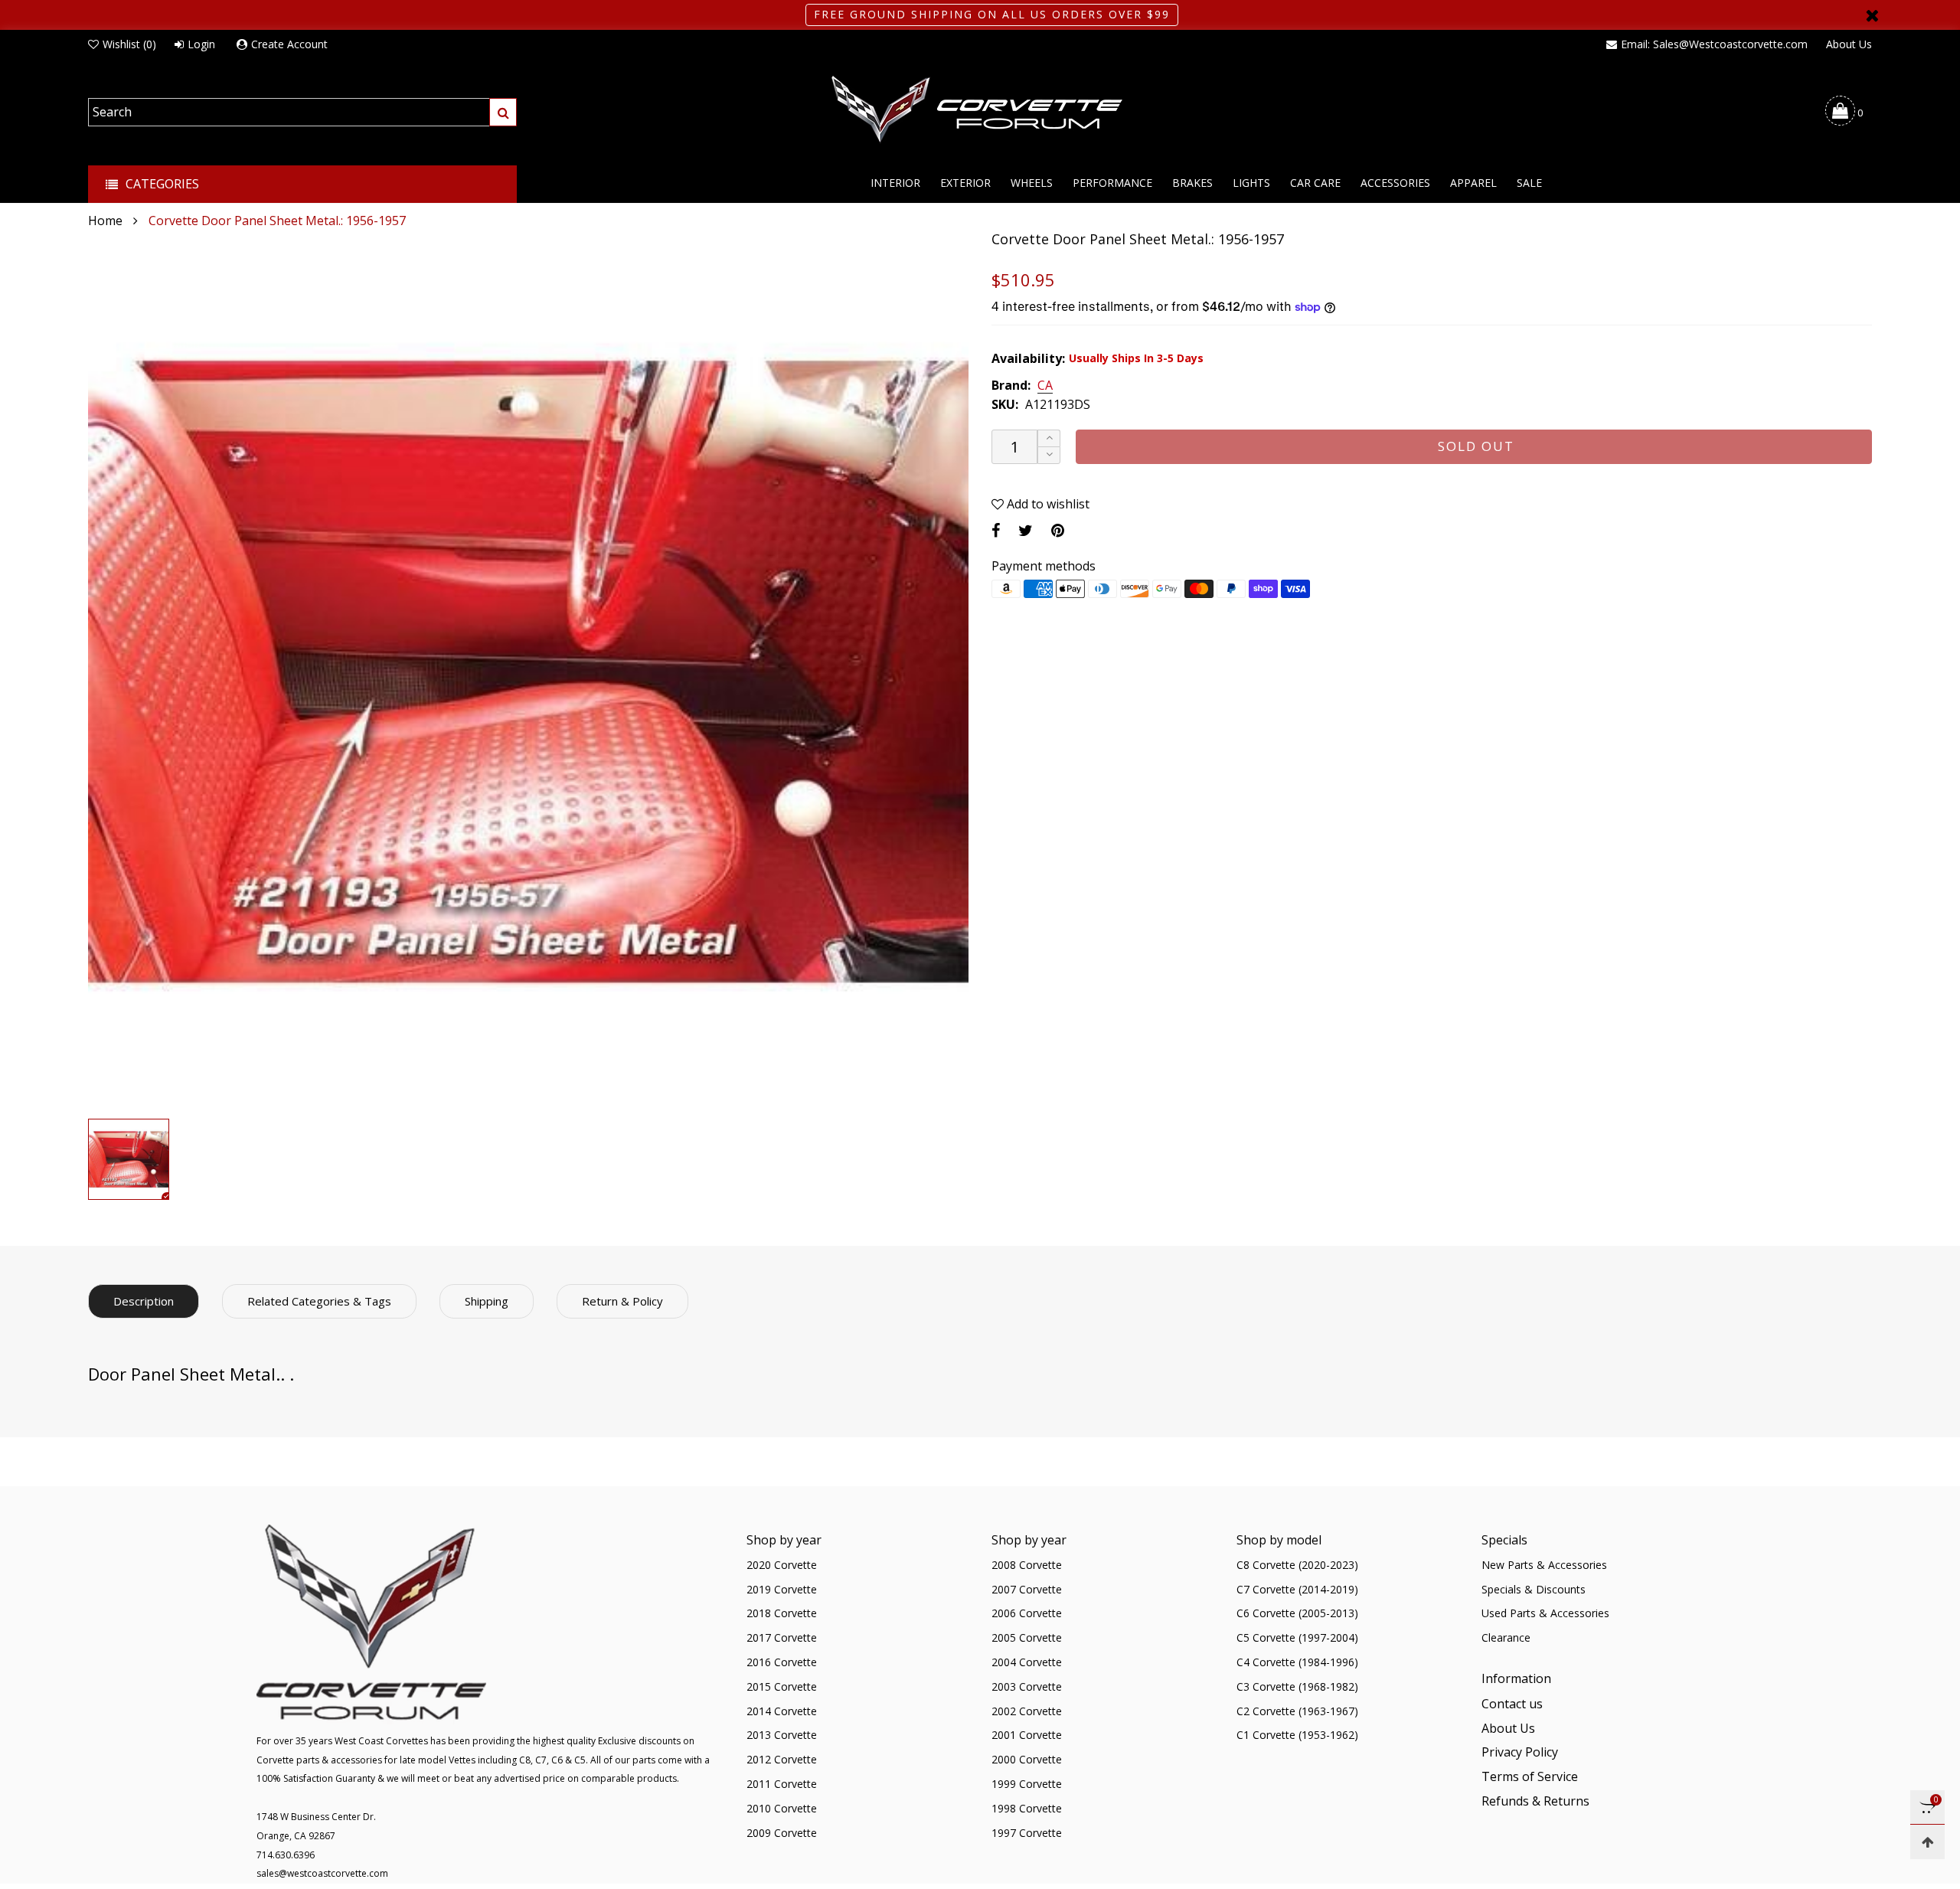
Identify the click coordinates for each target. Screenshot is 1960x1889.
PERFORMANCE (1112, 183)
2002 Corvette (1027, 1711)
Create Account (289, 44)
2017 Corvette (782, 1637)
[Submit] (503, 112)
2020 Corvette (782, 1565)
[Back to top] (1927, 1842)
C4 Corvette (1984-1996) (1297, 1662)
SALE (1529, 183)
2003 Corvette (1027, 1686)
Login (201, 44)
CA (1045, 386)
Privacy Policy (1520, 1752)
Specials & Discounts (1534, 1589)
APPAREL (1473, 183)
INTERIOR (895, 183)
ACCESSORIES (1395, 183)
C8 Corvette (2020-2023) (1297, 1565)
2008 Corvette (1027, 1565)
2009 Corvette (782, 1833)
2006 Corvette (1027, 1613)
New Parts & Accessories (1544, 1565)
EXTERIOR (965, 183)
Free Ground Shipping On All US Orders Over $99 (992, 14)
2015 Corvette (782, 1686)
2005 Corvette (1027, 1637)
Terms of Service (1530, 1776)
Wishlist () (129, 44)
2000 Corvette (1027, 1759)
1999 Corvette (1027, 1784)
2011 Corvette (782, 1784)
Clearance (1506, 1637)
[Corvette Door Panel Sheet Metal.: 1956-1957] (528, 671)
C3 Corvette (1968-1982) (1297, 1686)
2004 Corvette (1027, 1662)
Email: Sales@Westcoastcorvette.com (1714, 44)
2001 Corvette (1027, 1735)
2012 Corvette (782, 1759)
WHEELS (1032, 183)
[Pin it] (1058, 530)
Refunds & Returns (1535, 1801)
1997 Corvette (1027, 1833)
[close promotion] (1872, 15)
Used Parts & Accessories (1545, 1613)
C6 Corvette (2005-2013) (1297, 1613)
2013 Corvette (782, 1735)
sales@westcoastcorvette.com (322, 1873)
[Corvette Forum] (980, 110)
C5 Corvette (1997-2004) (1297, 1637)
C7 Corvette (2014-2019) (1297, 1589)
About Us (1849, 44)
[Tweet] (1026, 530)
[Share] (996, 530)
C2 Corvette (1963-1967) (1297, 1711)
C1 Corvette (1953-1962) (1297, 1735)
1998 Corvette (1027, 1808)
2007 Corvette (1027, 1589)
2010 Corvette (782, 1808)
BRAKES (1192, 183)
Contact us (1512, 1704)
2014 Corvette (782, 1711)
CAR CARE (1315, 183)
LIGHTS (1251, 183)
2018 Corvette (782, 1613)
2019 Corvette (782, 1589)
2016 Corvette (782, 1662)
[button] (1049, 455)
